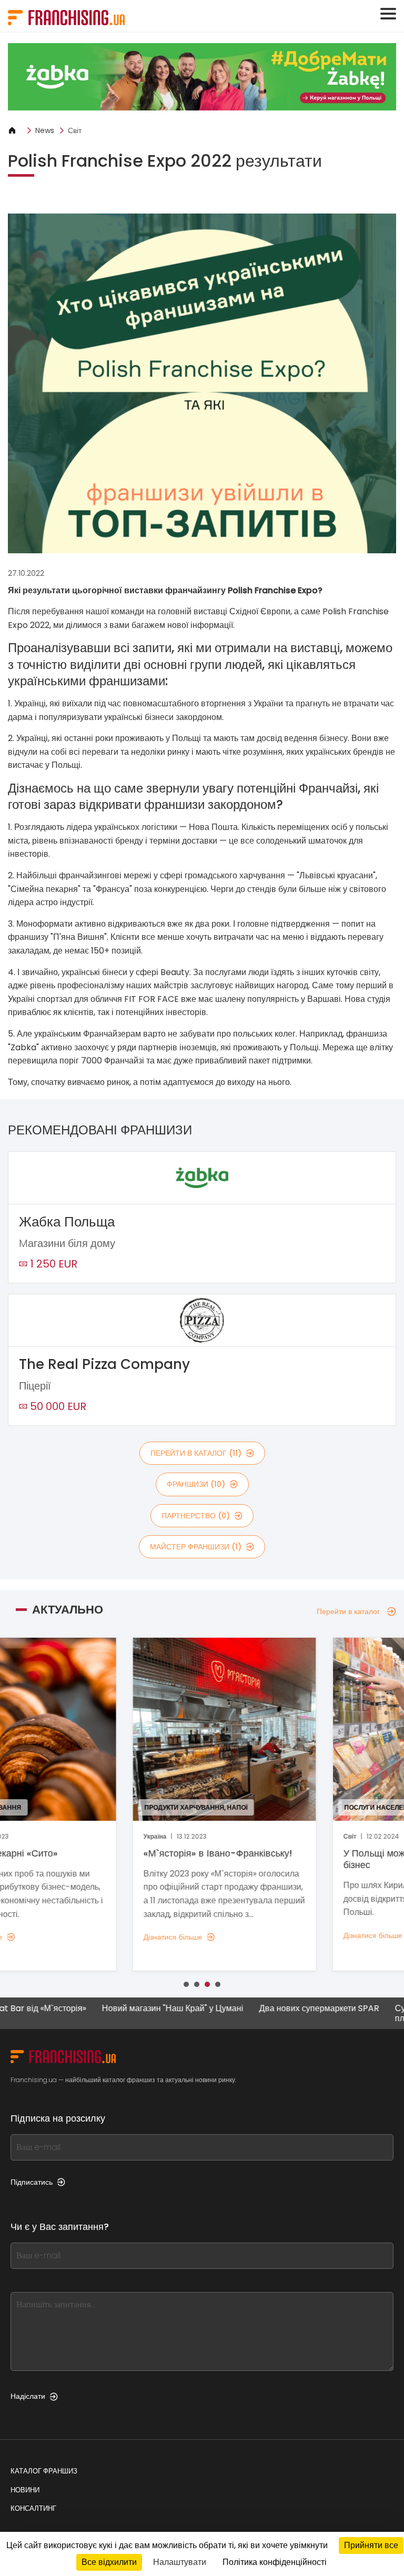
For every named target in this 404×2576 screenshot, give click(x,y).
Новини (25, 2490)
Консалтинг (33, 2508)
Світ (75, 130)
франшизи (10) (196, 1484)
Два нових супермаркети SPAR (279, 2009)
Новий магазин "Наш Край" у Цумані (133, 2009)
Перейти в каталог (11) (196, 1453)
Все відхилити (109, 2562)
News (45, 130)
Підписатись (32, 2182)
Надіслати (28, 2396)
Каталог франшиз (44, 2471)
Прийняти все (371, 2545)
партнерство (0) (196, 1516)
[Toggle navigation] (388, 14)
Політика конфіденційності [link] (275, 2562)
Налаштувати (180, 2562)
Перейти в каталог (348, 1611)
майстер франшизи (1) (196, 1547)
